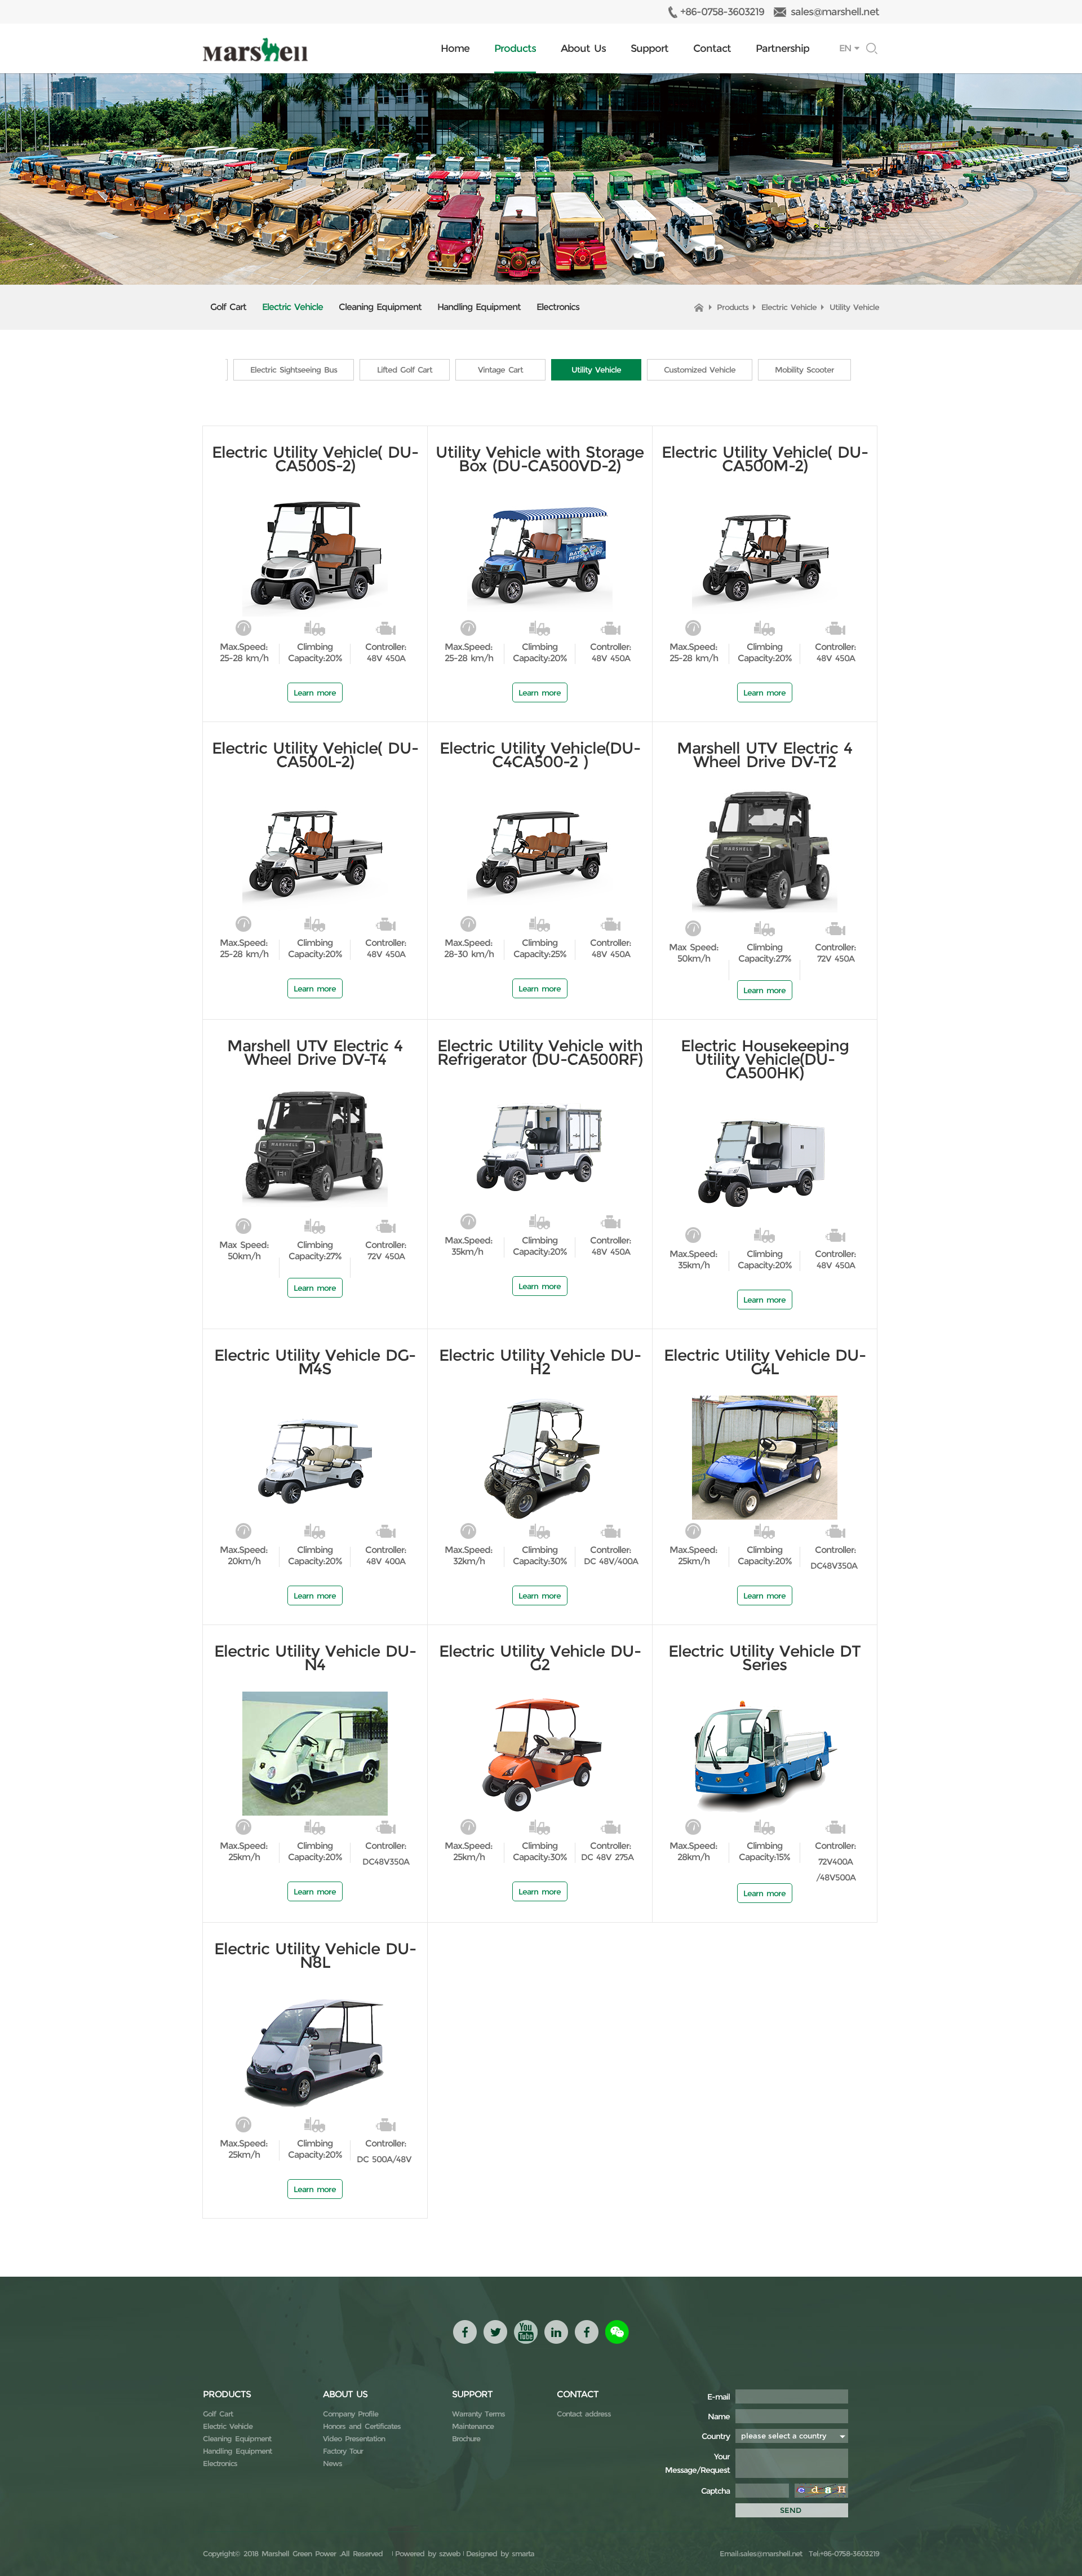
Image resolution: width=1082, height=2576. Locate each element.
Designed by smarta (500, 2553)
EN (845, 48)
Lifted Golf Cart (405, 370)
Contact (712, 48)
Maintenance (473, 2426)
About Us (583, 48)
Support (649, 48)
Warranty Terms (478, 2414)
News (332, 2463)
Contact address (584, 2414)
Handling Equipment (479, 307)
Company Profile (351, 2414)
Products (515, 48)
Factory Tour (343, 2451)
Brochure (466, 2438)
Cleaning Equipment (380, 307)
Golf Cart (228, 307)
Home (455, 48)
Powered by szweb (428, 2553)
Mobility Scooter (804, 370)
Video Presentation (354, 2438)
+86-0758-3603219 (722, 12)
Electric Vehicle (292, 307)
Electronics (558, 307)
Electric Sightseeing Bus (294, 370)
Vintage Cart (500, 370)
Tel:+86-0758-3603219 (842, 2553)
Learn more (315, 693)
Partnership (782, 48)
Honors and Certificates (362, 2426)
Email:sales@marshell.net (761, 2553)
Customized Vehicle (700, 370)
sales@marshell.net (835, 12)
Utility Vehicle (854, 307)
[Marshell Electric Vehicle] (255, 50)
